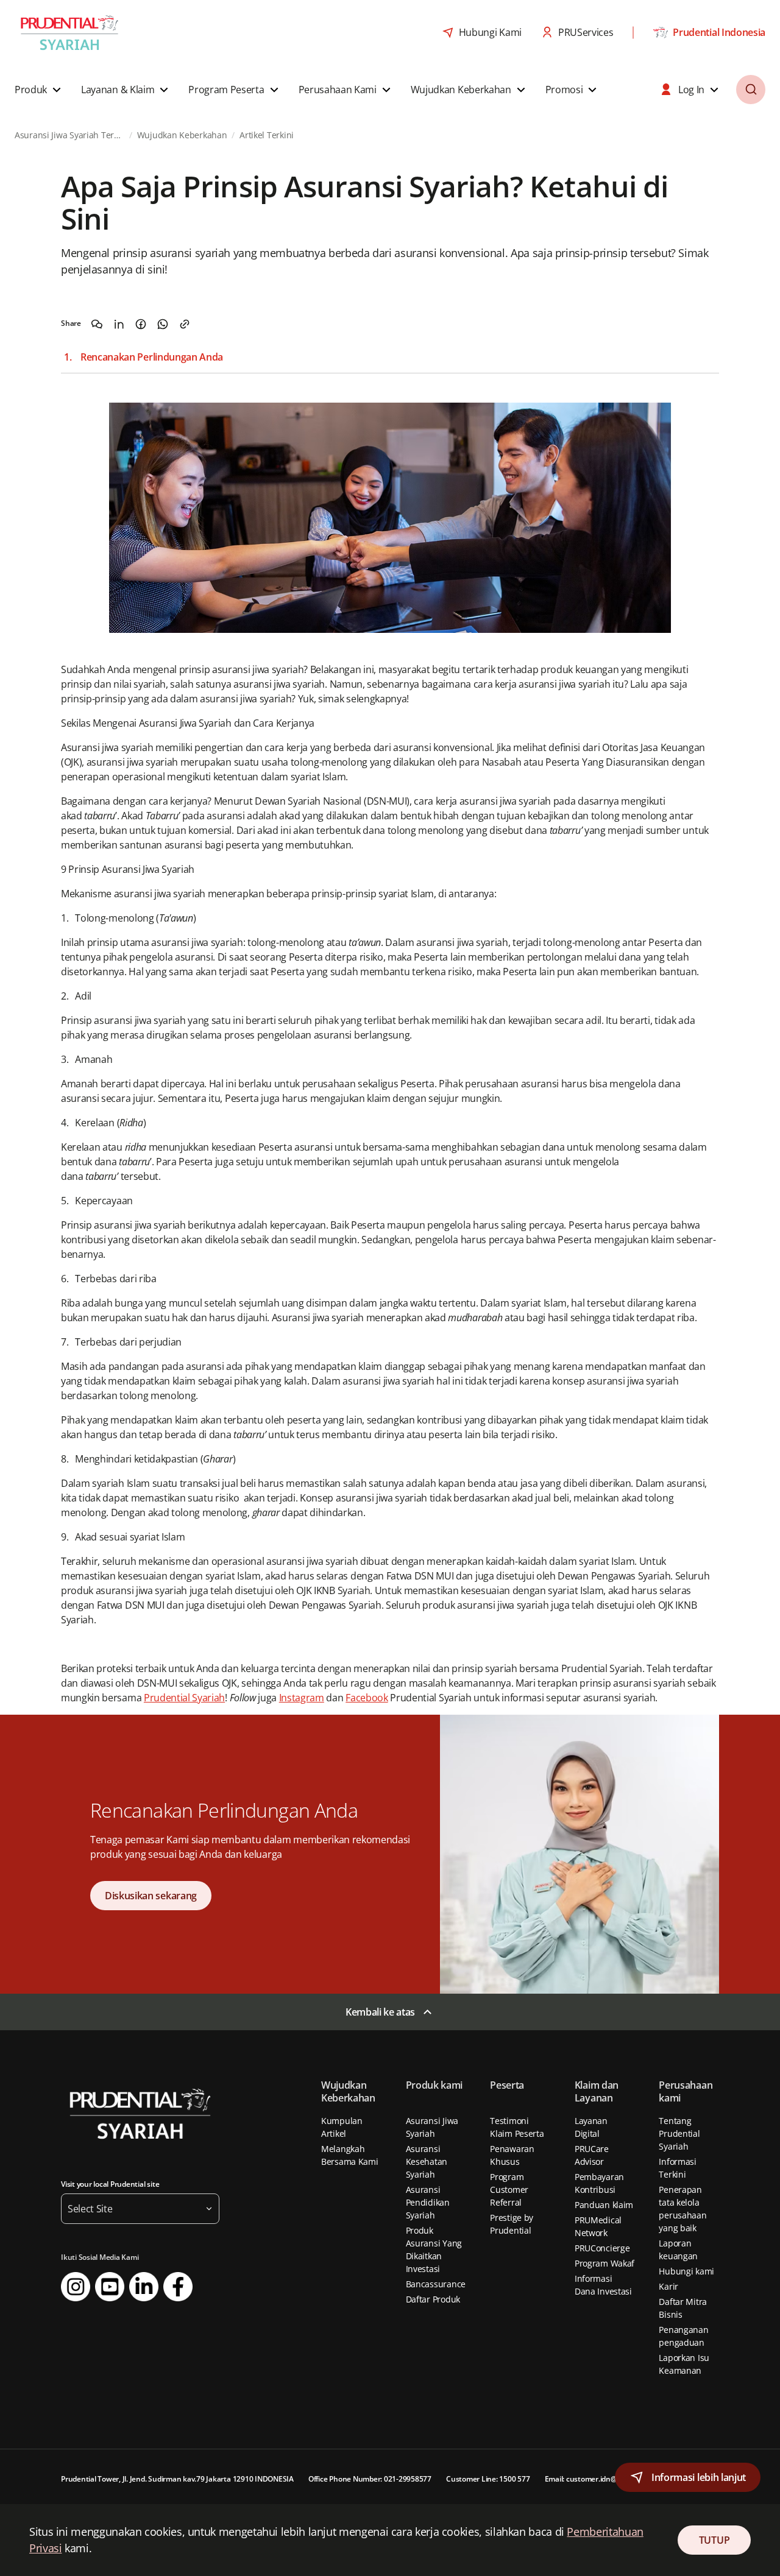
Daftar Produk (433, 2299)
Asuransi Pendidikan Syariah (428, 2202)
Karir (668, 2286)
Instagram (302, 1698)
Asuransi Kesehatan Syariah (427, 2161)
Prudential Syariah (184, 1698)
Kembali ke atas (380, 2012)
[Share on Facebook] (141, 324)
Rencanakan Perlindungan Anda (152, 357)
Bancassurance (436, 2284)
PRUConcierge (602, 2248)
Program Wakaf (604, 2263)
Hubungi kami (686, 2271)
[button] (39, 90)
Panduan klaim (604, 2205)
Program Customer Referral (509, 2190)
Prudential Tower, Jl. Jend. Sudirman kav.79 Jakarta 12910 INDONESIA (177, 2479)
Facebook (367, 1698)
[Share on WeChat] (97, 324)
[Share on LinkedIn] (119, 324)
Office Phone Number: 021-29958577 (370, 2479)
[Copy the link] (185, 324)
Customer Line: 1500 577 (488, 2479)
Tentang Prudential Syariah (679, 2133)
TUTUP (714, 2540)
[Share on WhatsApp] (163, 324)
